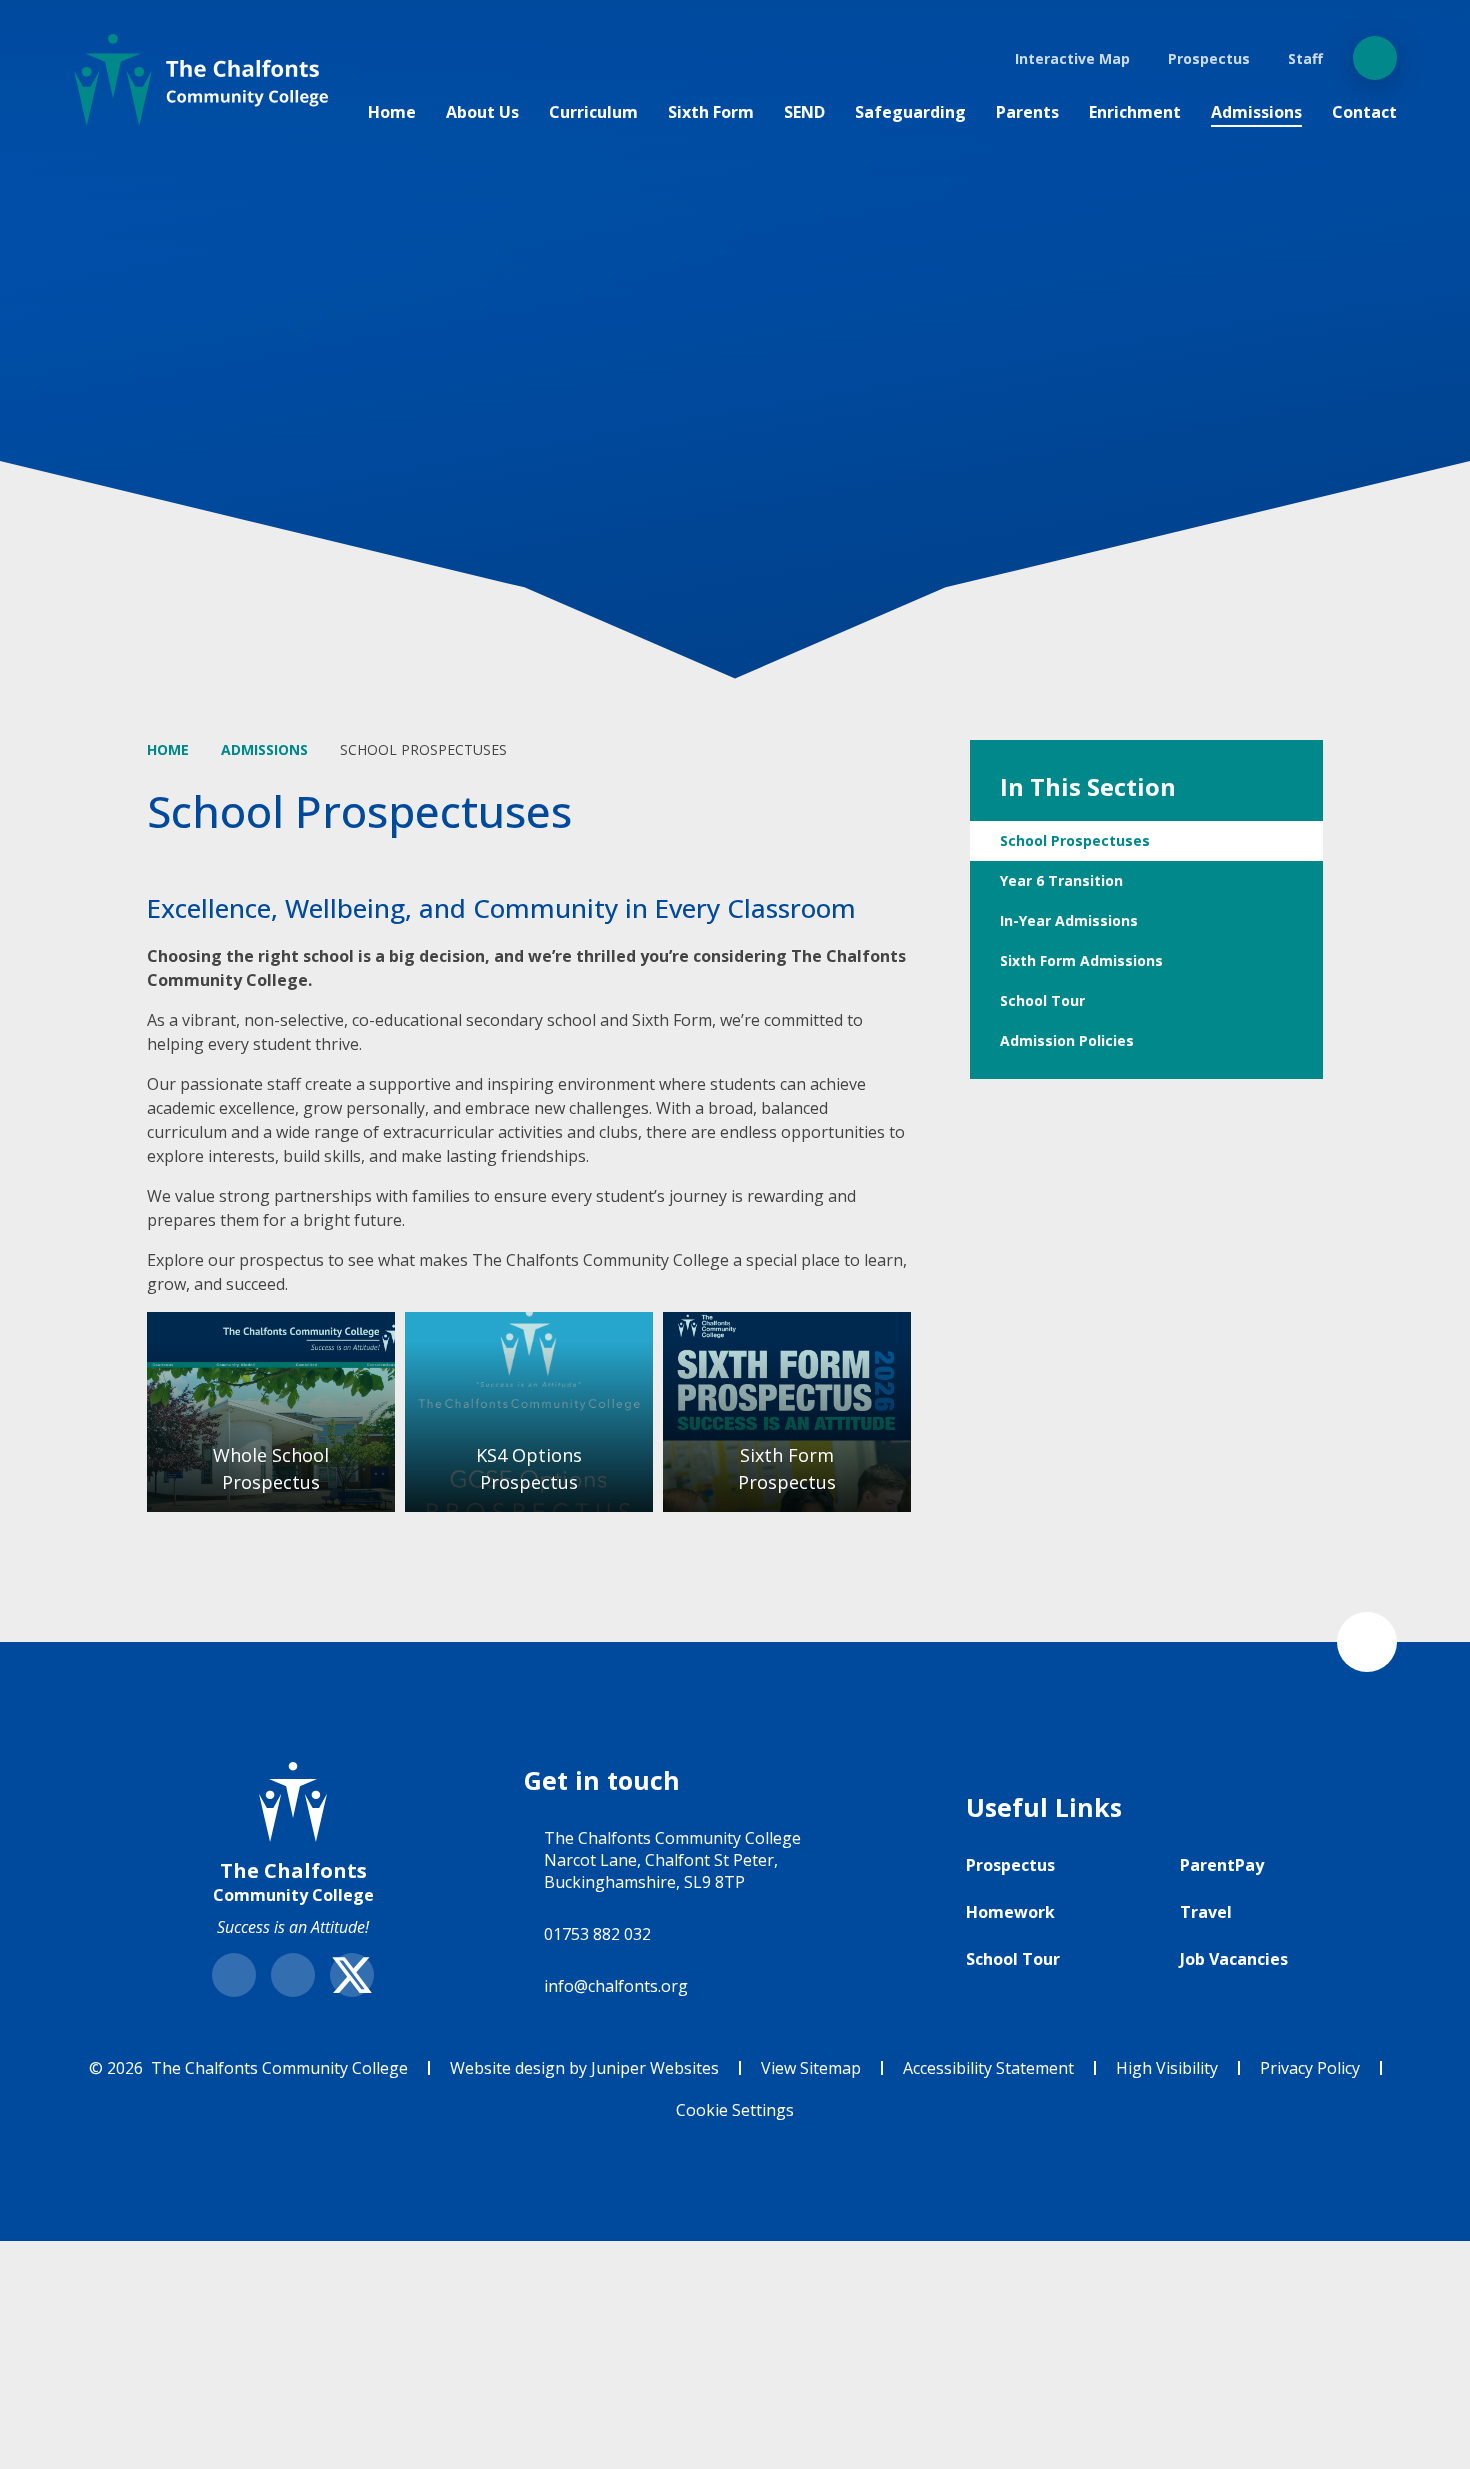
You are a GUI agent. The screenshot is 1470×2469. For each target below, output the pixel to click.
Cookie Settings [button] (735, 2110)
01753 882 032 (597, 1934)
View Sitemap (811, 2068)
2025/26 (271, 1412)
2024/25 (787, 1412)
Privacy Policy (1310, 2068)
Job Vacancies (1234, 1959)
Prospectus (1010, 1865)
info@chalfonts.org (616, 1986)
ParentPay (1222, 1865)
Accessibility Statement (988, 2068)
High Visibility (1167, 2068)
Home (168, 749)
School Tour (1013, 1959)
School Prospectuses (423, 749)
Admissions (264, 749)
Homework (1010, 1912)
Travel (1206, 1912)
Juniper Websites (655, 2068)
